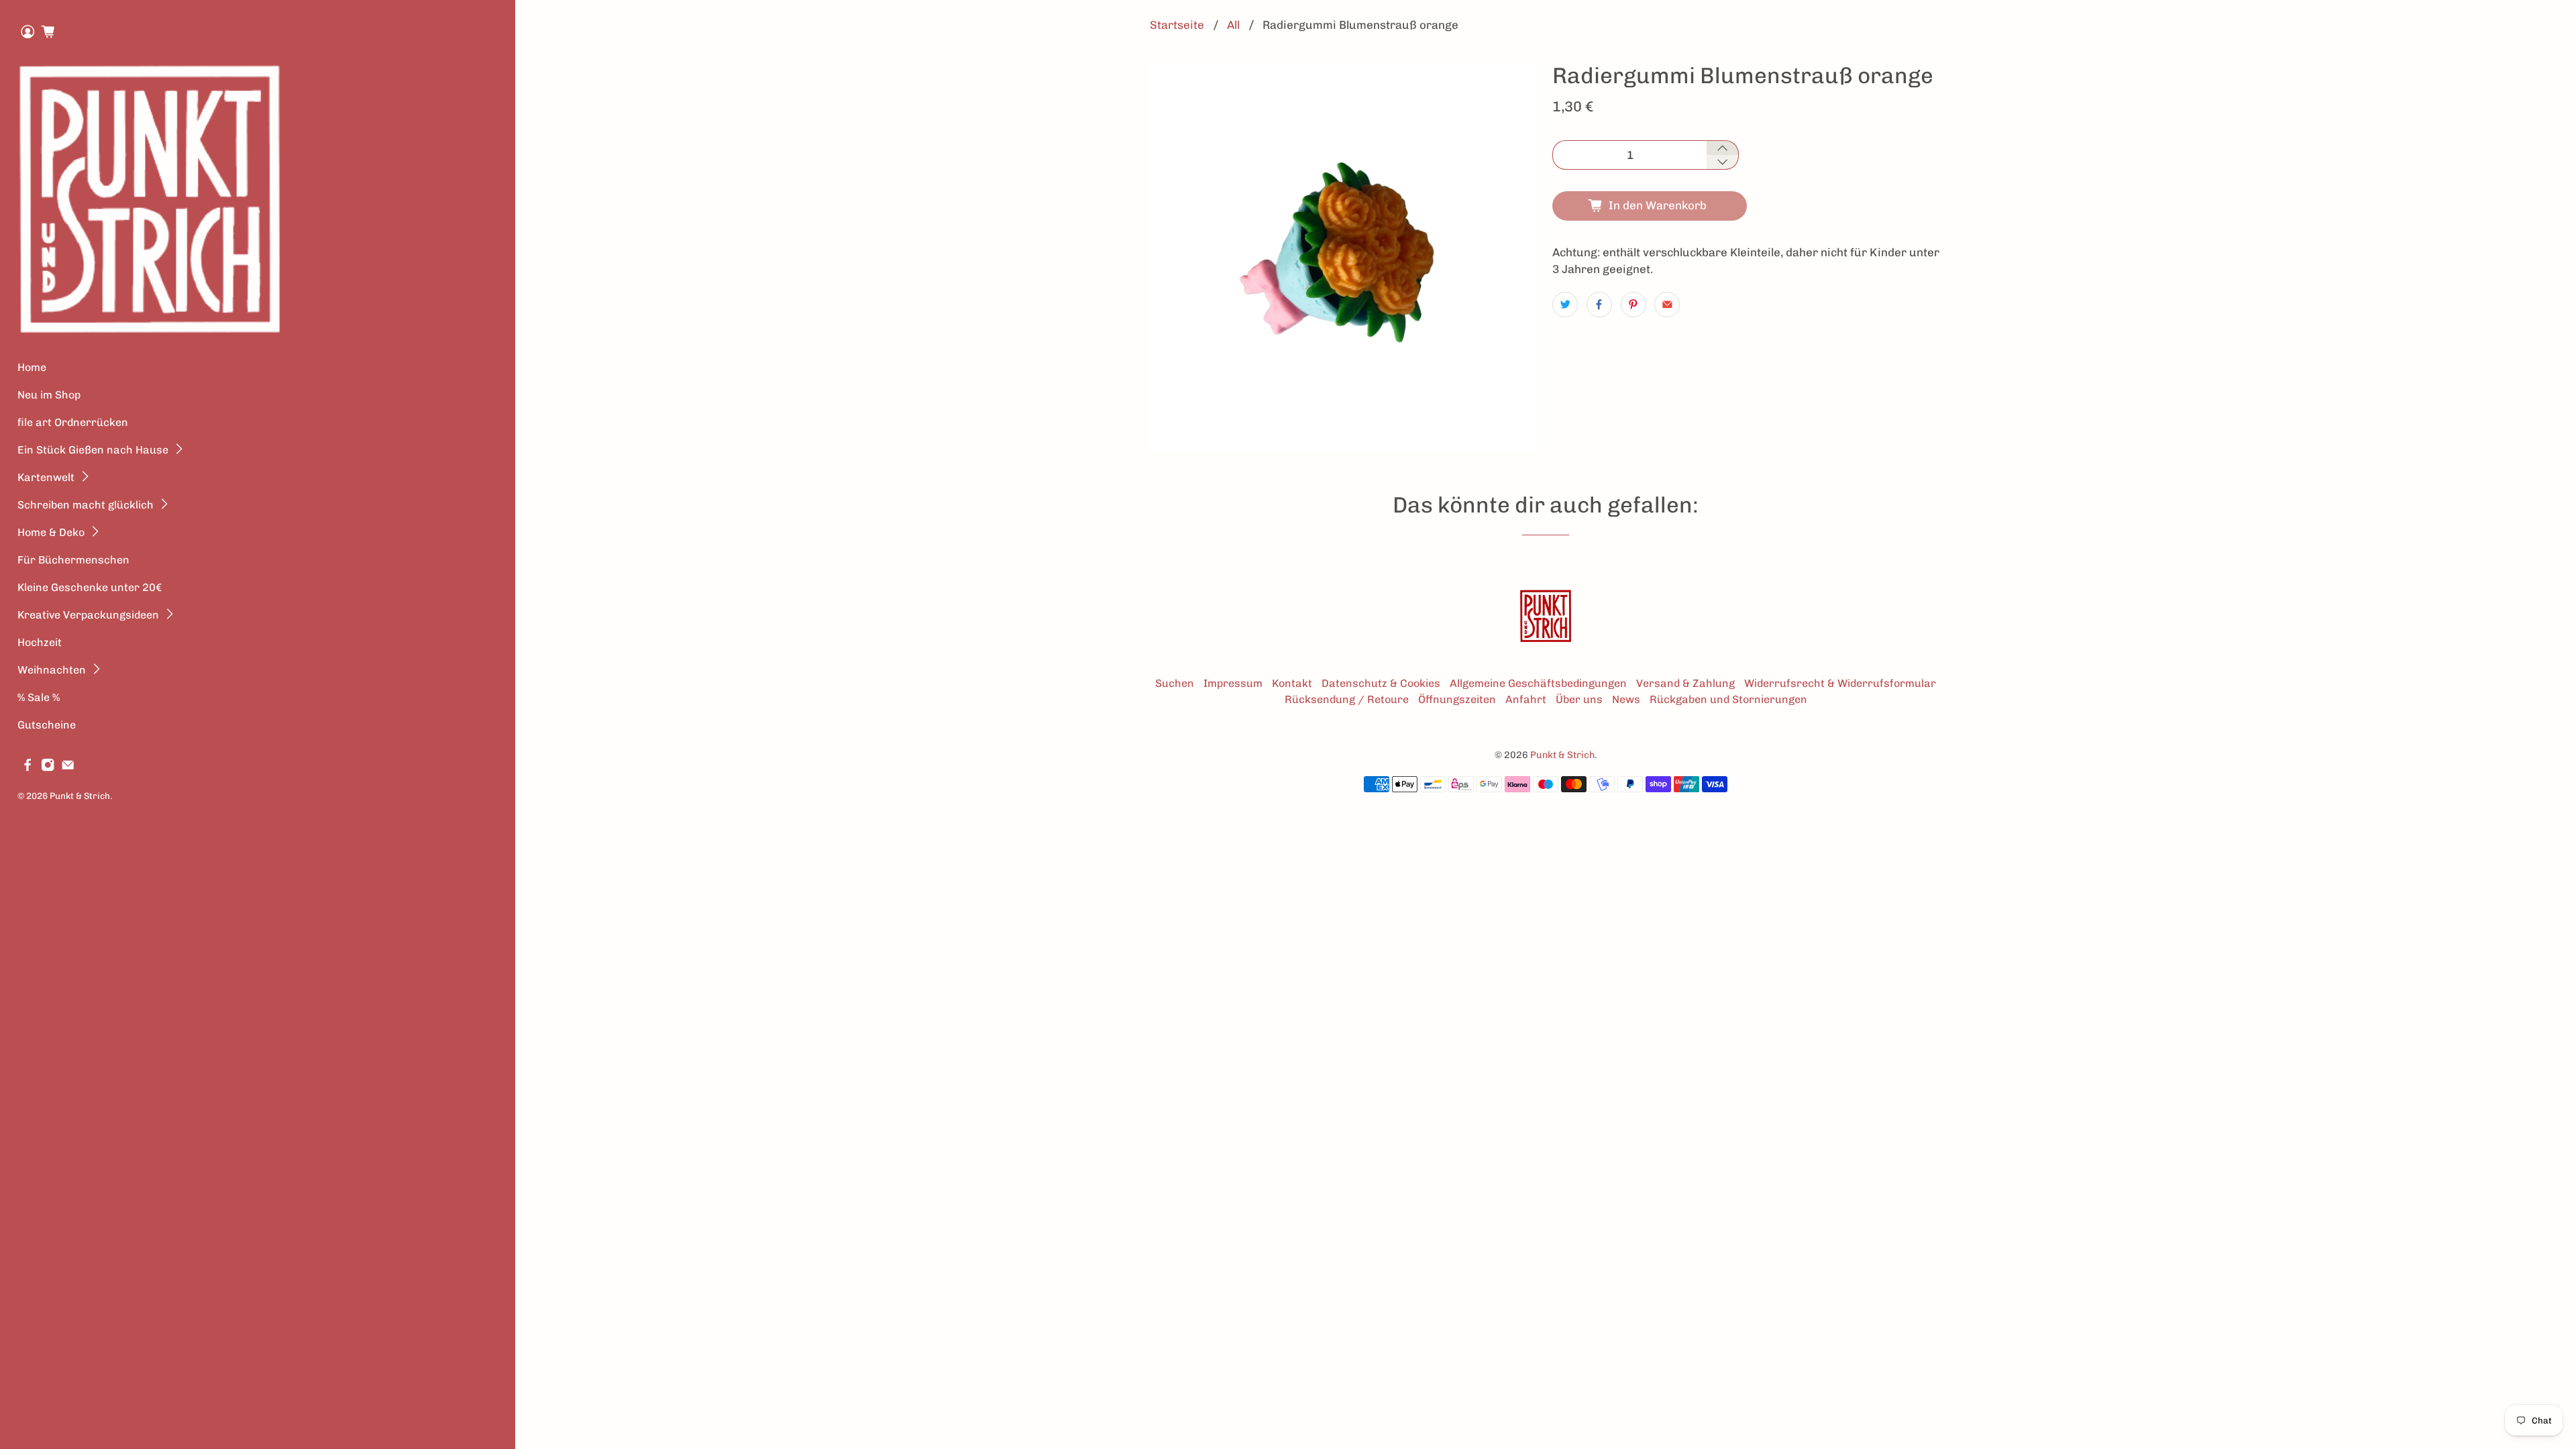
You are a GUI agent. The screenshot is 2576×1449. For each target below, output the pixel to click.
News (1626, 699)
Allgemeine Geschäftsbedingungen (1538, 683)
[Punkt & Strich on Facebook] (28, 768)
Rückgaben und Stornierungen (1728, 699)
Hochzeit (40, 642)
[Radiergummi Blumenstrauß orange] (1344, 258)
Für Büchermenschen (73, 560)
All (1233, 25)
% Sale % (39, 697)
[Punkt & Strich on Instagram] (48, 768)
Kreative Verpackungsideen (88, 615)
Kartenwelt (46, 477)
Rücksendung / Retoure (1347, 699)
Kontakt (1292, 683)
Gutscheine (47, 725)
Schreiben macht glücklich (86, 505)
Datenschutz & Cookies (1381, 683)
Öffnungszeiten (1457, 699)
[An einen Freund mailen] (1667, 305)
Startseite (1177, 25)
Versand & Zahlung (1685, 683)
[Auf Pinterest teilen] (1633, 305)
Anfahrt (1526, 699)
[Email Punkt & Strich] (68, 768)
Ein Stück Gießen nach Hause (93, 450)
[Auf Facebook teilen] (1599, 305)
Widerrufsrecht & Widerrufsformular (1840, 683)
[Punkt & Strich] (150, 199)
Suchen (1175, 683)
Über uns (1579, 699)
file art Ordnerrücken (73, 422)
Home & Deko (51, 532)
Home (32, 367)
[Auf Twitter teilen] (1565, 305)
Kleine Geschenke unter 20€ (90, 587)
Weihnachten (52, 670)
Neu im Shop (49, 395)
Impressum (1233, 683)
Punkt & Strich (80, 796)
